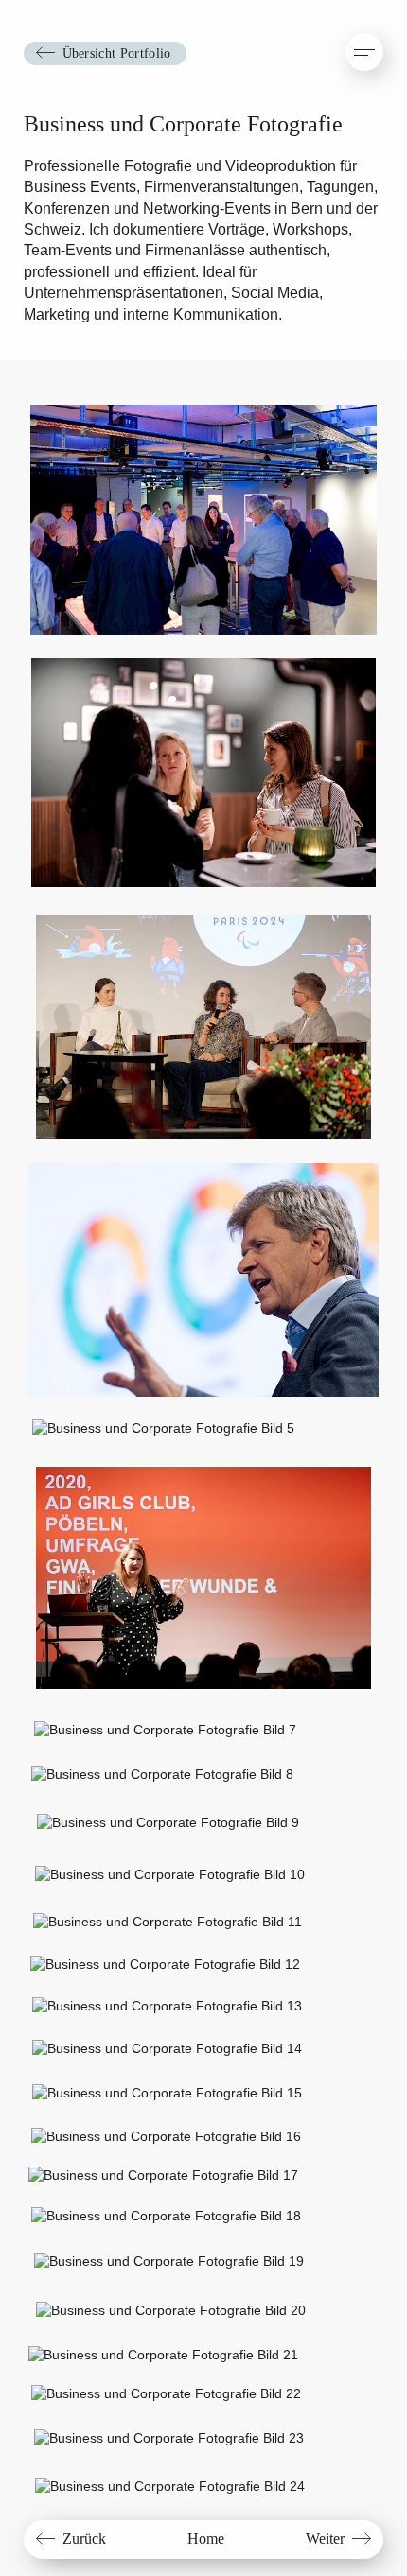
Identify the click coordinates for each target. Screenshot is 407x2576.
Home (206, 2539)
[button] (364, 52)
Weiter (325, 2539)
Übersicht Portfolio (117, 53)
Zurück (84, 2539)
